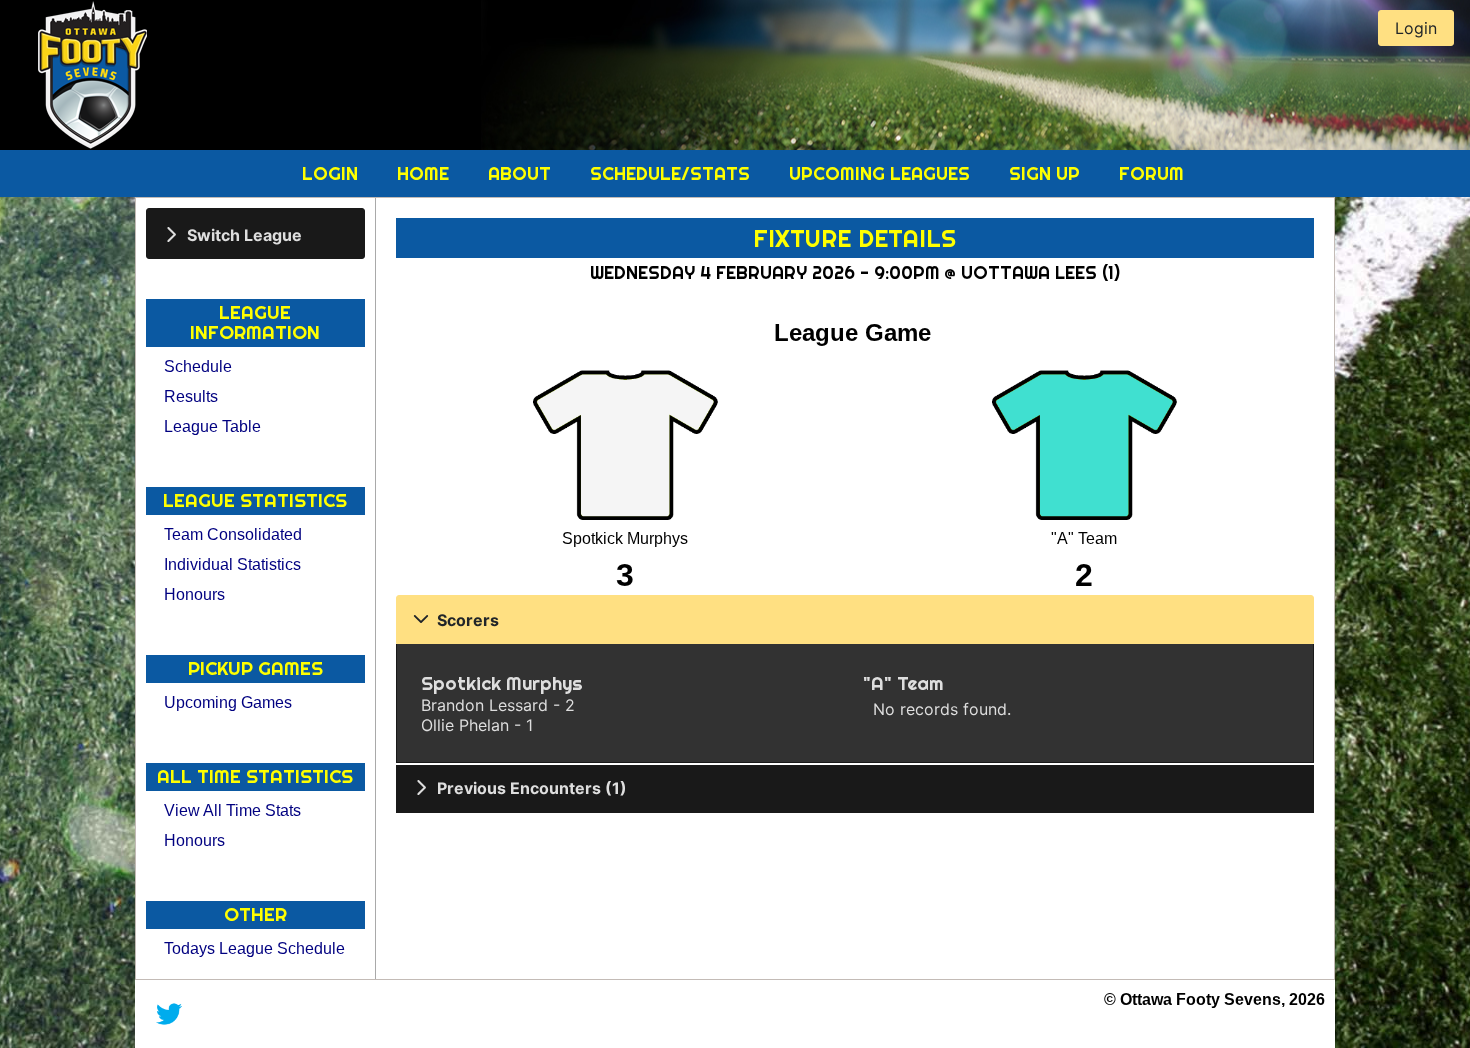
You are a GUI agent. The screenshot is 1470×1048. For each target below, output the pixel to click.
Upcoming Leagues (882, 173)
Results (191, 396)
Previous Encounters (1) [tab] (532, 788)
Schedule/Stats (672, 173)
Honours (194, 594)
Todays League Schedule (254, 948)
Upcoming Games (228, 702)
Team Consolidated (233, 534)
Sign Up (1047, 173)
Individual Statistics (232, 564)
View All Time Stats (232, 810)
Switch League (244, 234)
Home (425, 173)
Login (332, 173)
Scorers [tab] (468, 620)
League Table (212, 426)
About (522, 173)
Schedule (198, 366)
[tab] (255, 233)
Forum (1151, 173)
